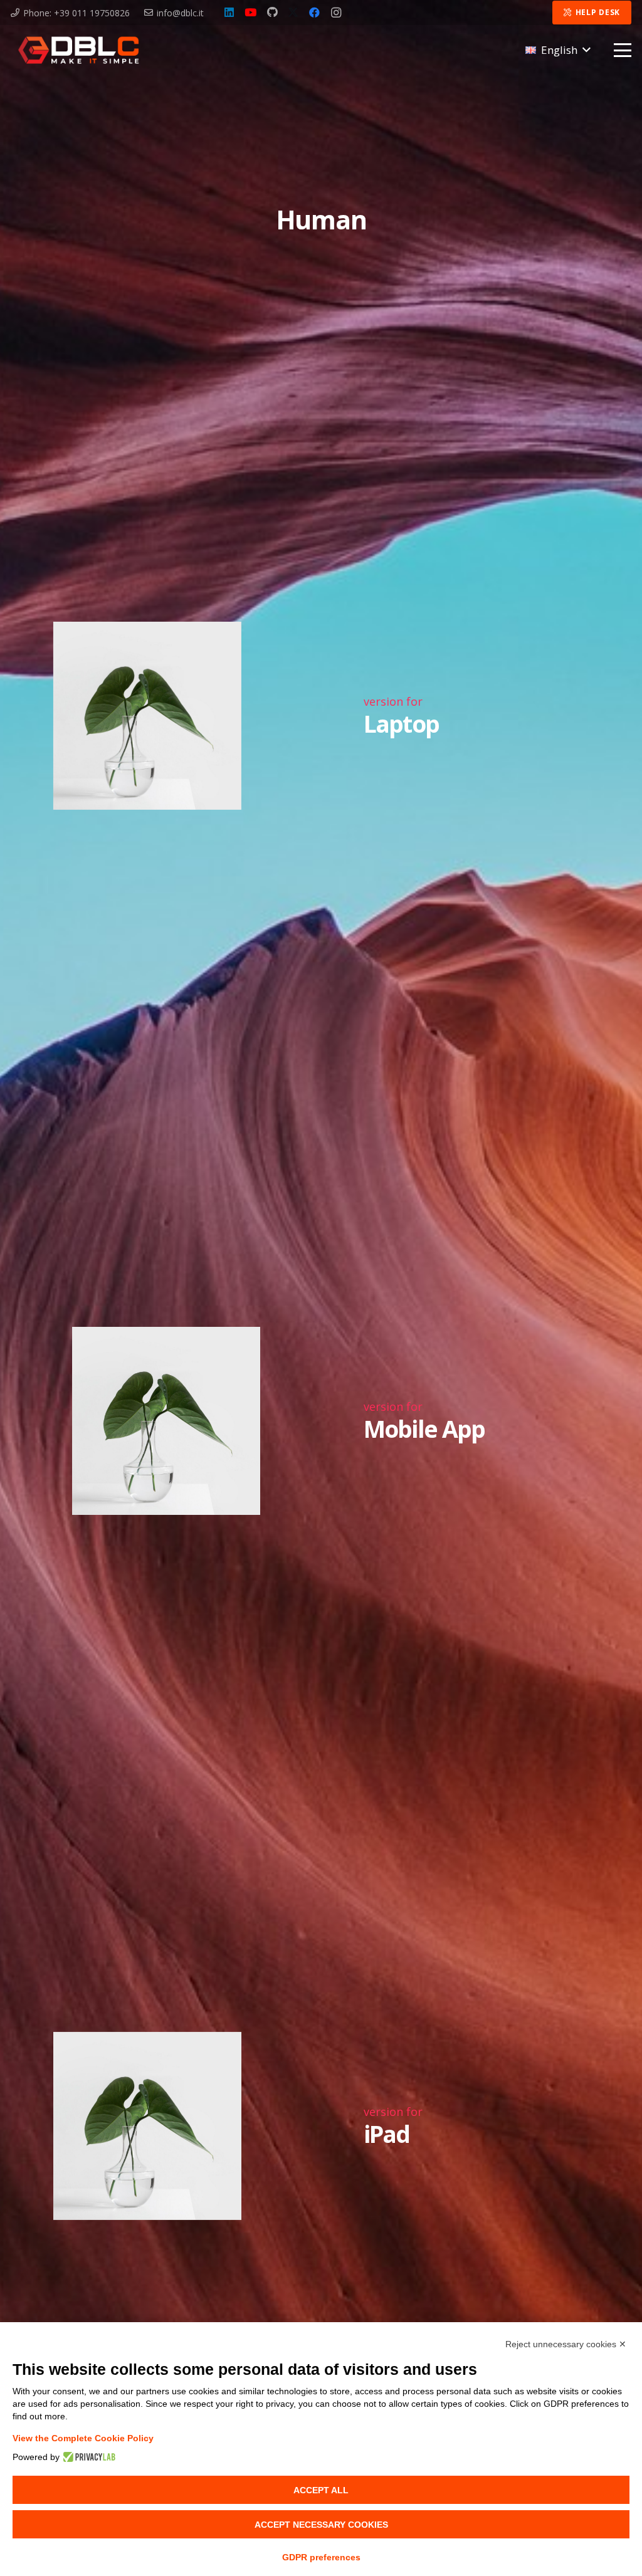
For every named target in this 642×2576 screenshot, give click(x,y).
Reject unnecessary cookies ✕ (566, 2344)
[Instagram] (336, 13)
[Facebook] (315, 13)
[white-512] (78, 50)
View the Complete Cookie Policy (83, 2438)
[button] (558, 50)
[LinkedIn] (229, 13)
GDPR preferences (321, 2557)
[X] (293, 13)
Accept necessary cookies (321, 2525)
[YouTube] (251, 13)
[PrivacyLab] (87, 2457)
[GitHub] (272, 13)
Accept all (321, 2490)
